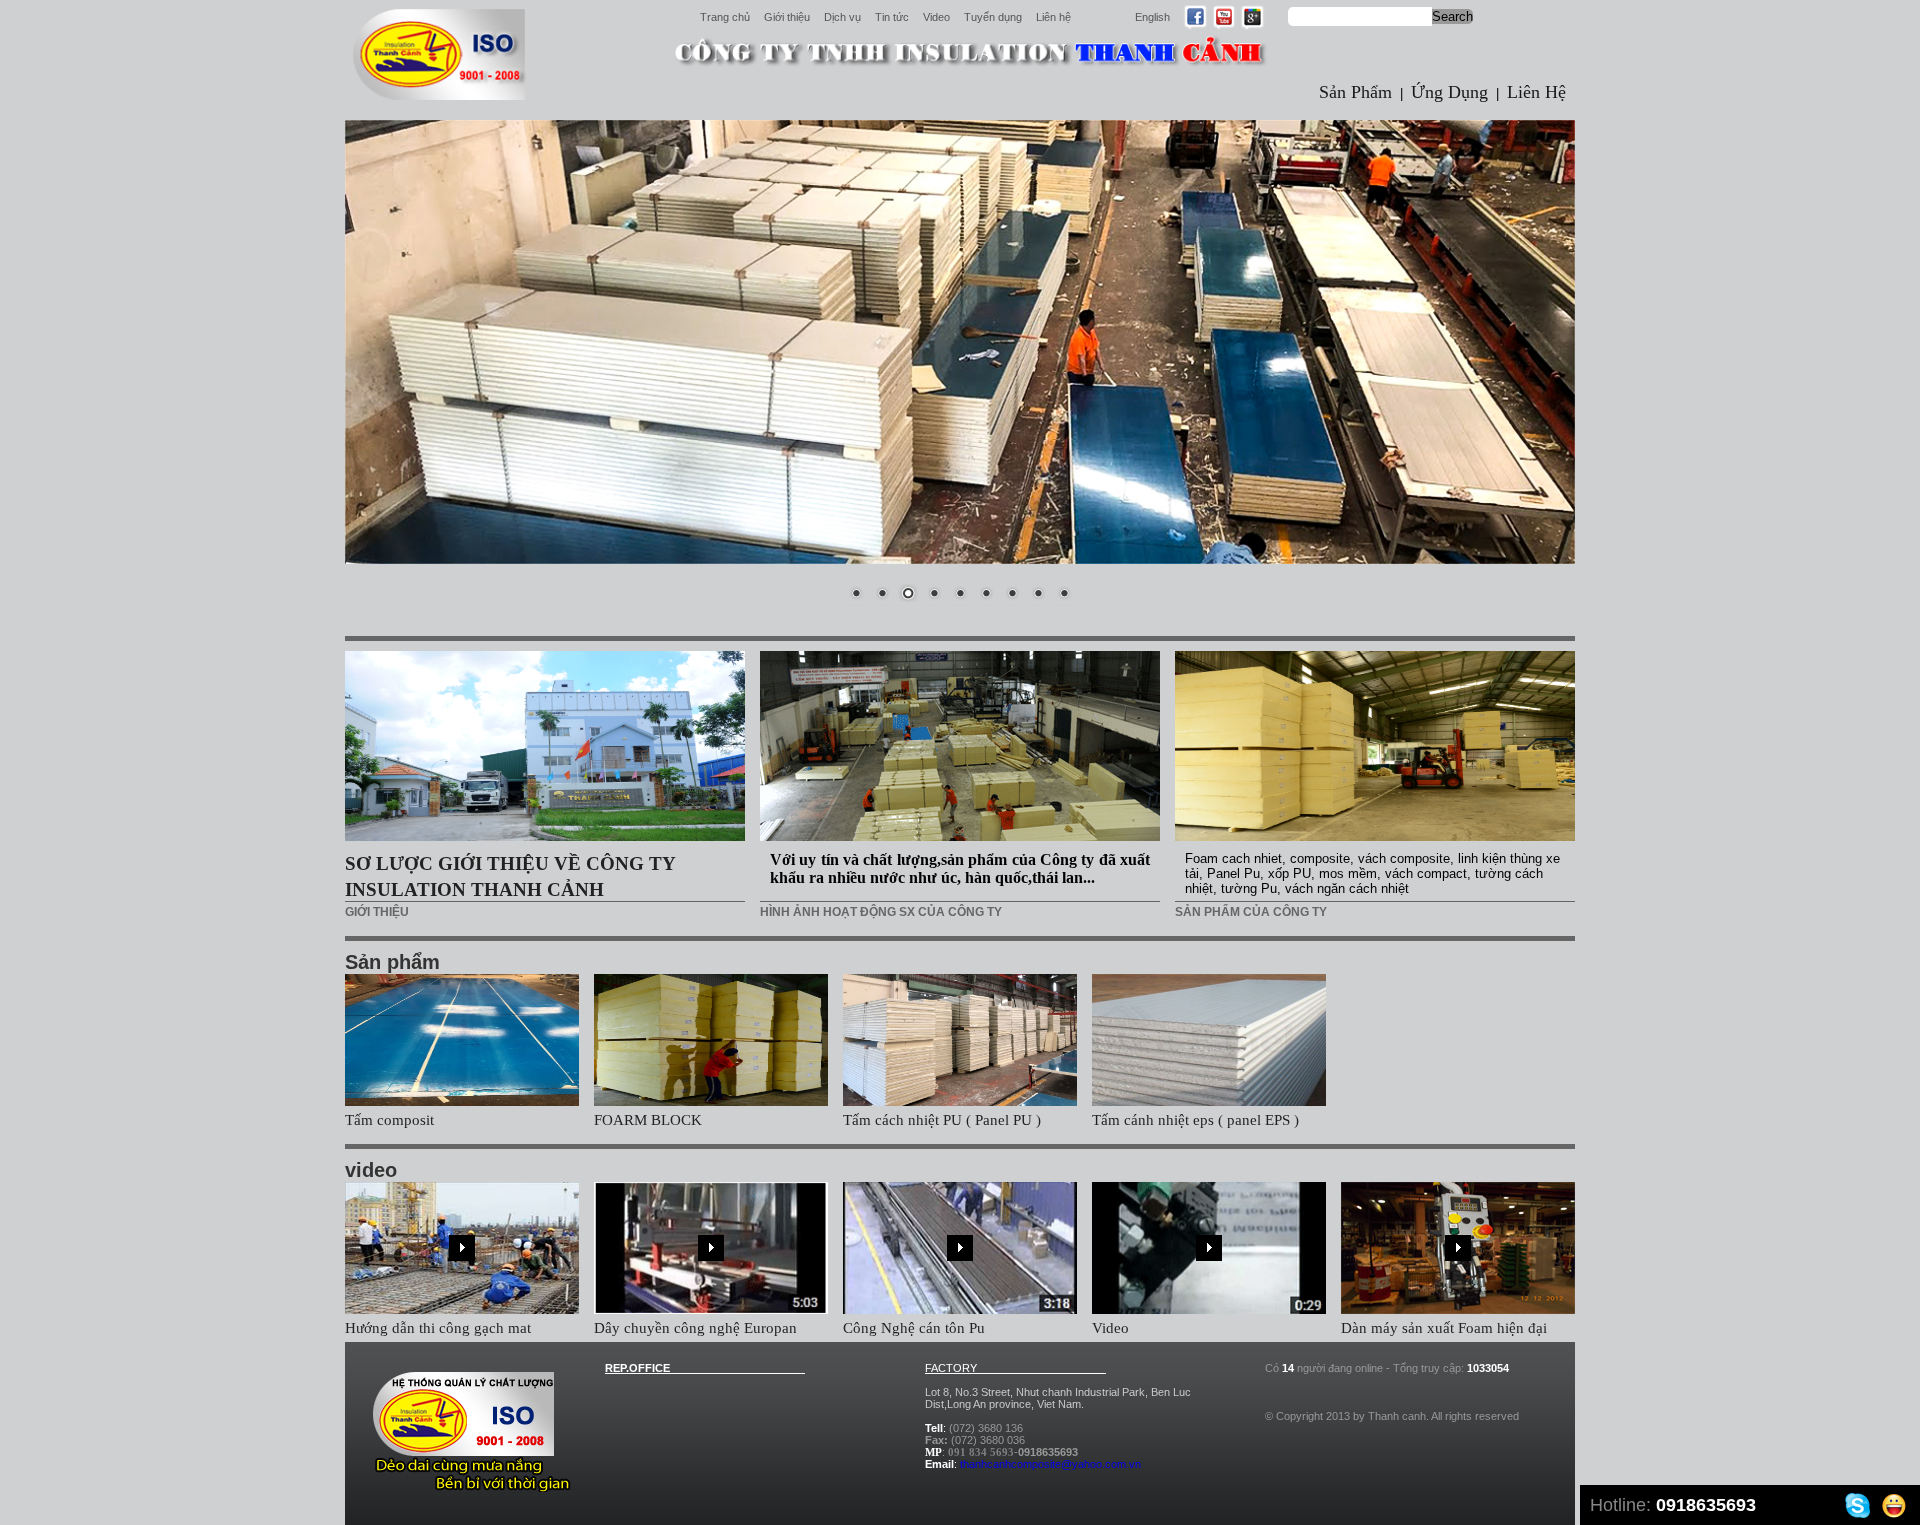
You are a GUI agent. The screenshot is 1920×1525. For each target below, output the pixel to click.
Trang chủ (725, 17)
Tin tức (892, 17)
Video (936, 17)
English (1152, 17)
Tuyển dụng (993, 17)
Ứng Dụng (1449, 92)
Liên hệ (1053, 17)
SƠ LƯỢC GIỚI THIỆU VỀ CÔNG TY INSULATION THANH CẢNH (510, 876)
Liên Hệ (1536, 92)
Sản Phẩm (1355, 92)
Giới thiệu (787, 17)
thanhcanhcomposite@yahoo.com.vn (1050, 1464)
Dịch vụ (842, 17)
